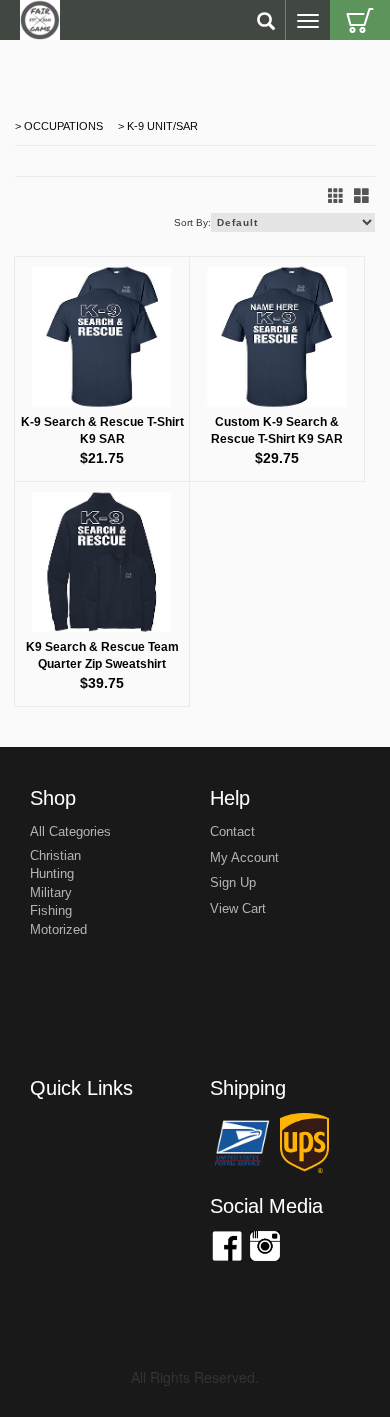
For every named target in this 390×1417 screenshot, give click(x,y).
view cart (238, 908)
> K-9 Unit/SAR (156, 126)
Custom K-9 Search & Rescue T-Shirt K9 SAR (277, 430)
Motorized (58, 929)
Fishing (51, 910)
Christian (55, 855)
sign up (233, 882)
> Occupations (59, 126)
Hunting (52, 873)
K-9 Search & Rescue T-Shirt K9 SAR (102, 430)
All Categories (70, 831)
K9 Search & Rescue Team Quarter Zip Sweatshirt (102, 655)
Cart (360, 20)
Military (51, 892)
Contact (232, 831)
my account (244, 857)
